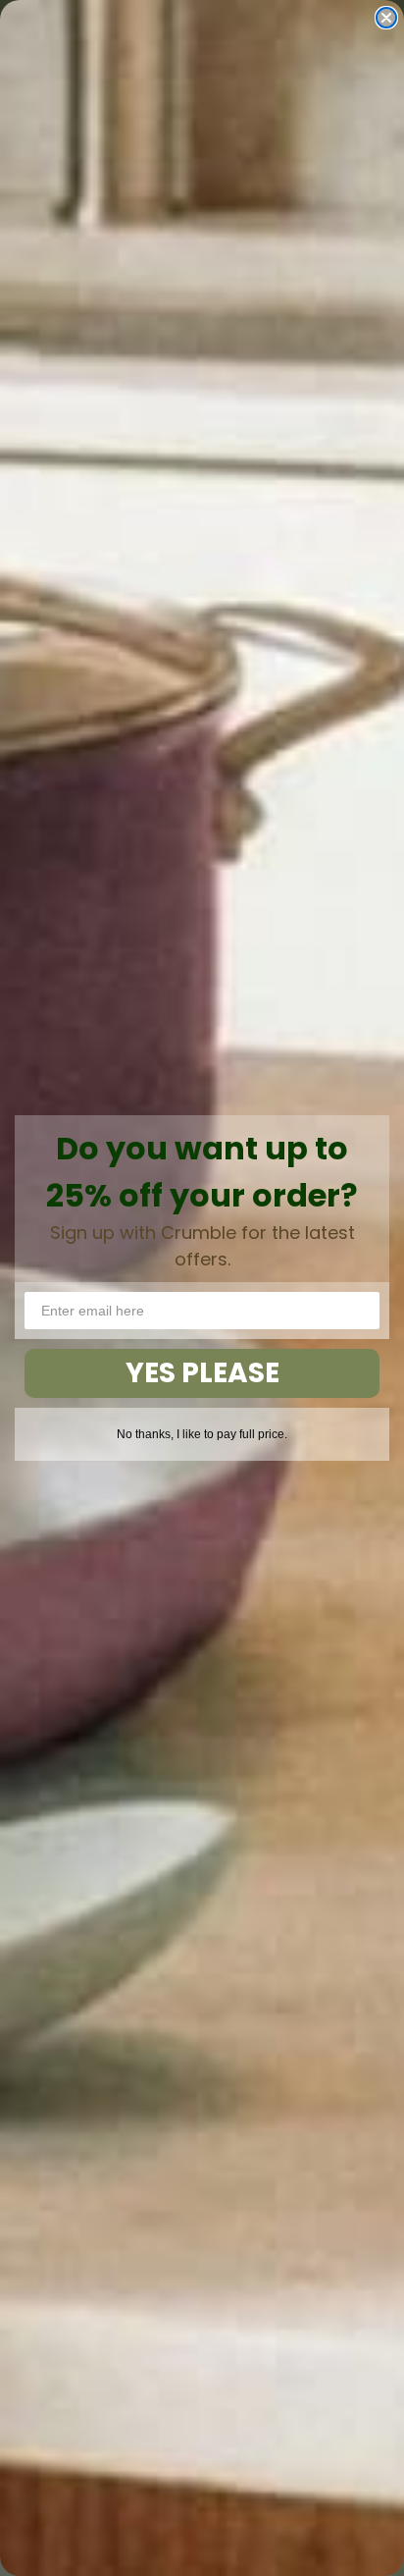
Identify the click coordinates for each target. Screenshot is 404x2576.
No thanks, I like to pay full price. (202, 1434)
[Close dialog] (386, 18)
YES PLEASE (202, 1373)
